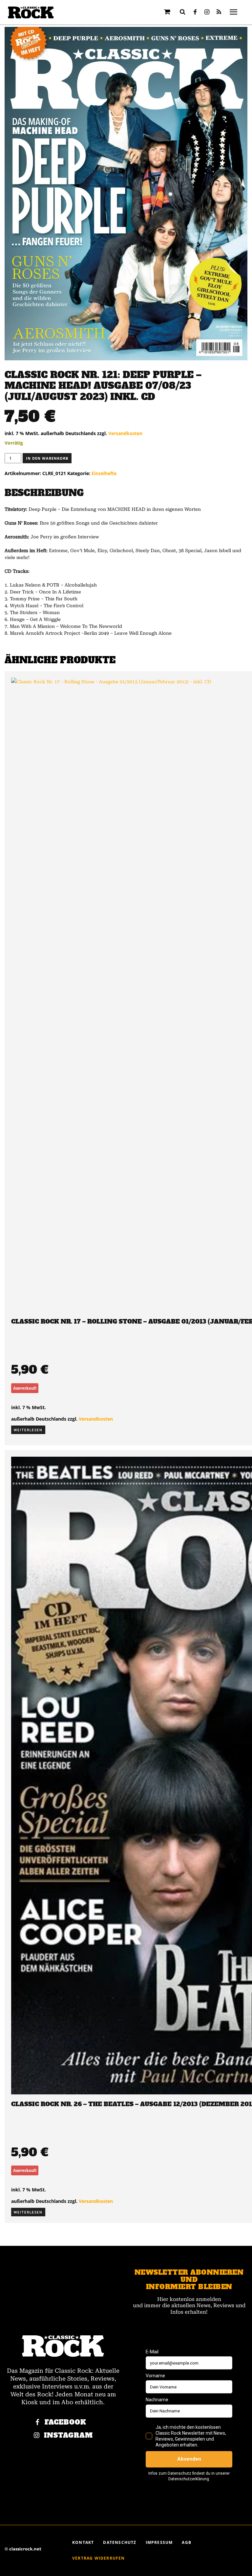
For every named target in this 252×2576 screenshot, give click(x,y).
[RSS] (219, 12)
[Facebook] (195, 12)
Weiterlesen (28, 1430)
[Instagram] (207, 12)
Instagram (68, 2436)
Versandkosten (125, 433)
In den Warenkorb (47, 458)
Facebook (65, 2422)
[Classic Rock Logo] (31, 13)
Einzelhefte (104, 473)
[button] (183, 12)
